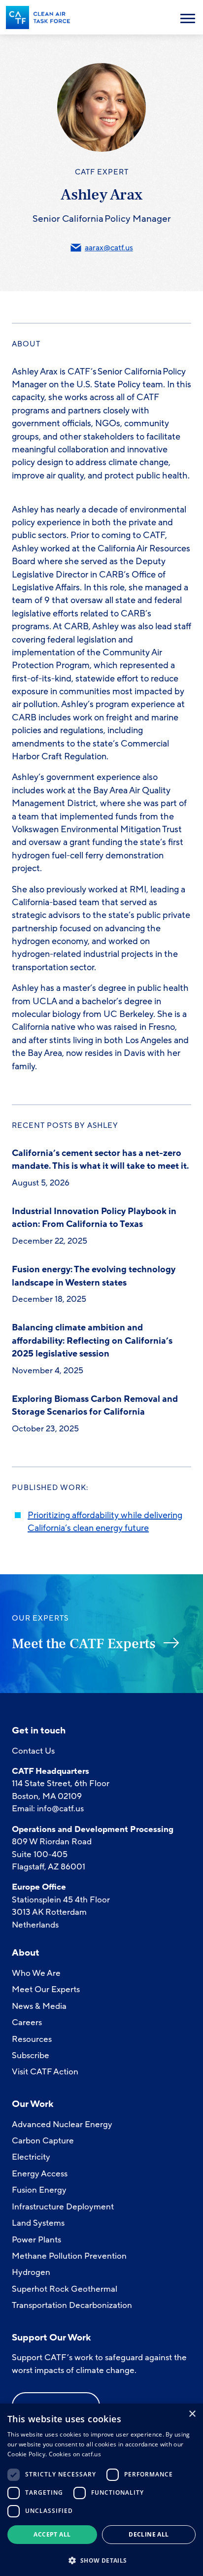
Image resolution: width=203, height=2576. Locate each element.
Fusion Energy (39, 2190)
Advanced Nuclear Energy (62, 2124)
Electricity (31, 2157)
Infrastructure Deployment (63, 2207)
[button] (101, 2559)
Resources (32, 2039)
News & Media (39, 2006)
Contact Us (33, 1751)
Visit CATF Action (45, 2072)
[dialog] (101, 2490)
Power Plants (36, 2240)
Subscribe (31, 2055)
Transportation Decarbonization (72, 2305)
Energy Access (40, 2174)
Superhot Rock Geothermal (65, 2289)
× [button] (192, 2414)
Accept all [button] (52, 2534)
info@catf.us (60, 1809)
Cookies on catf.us (75, 2454)
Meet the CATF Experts (84, 1644)
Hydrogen (31, 2272)
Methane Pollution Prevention (69, 2256)
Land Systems (38, 2223)
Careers (27, 2022)
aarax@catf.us (109, 248)
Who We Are (36, 1973)
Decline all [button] (149, 2534)
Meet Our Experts (46, 1989)
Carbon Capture (43, 2141)
